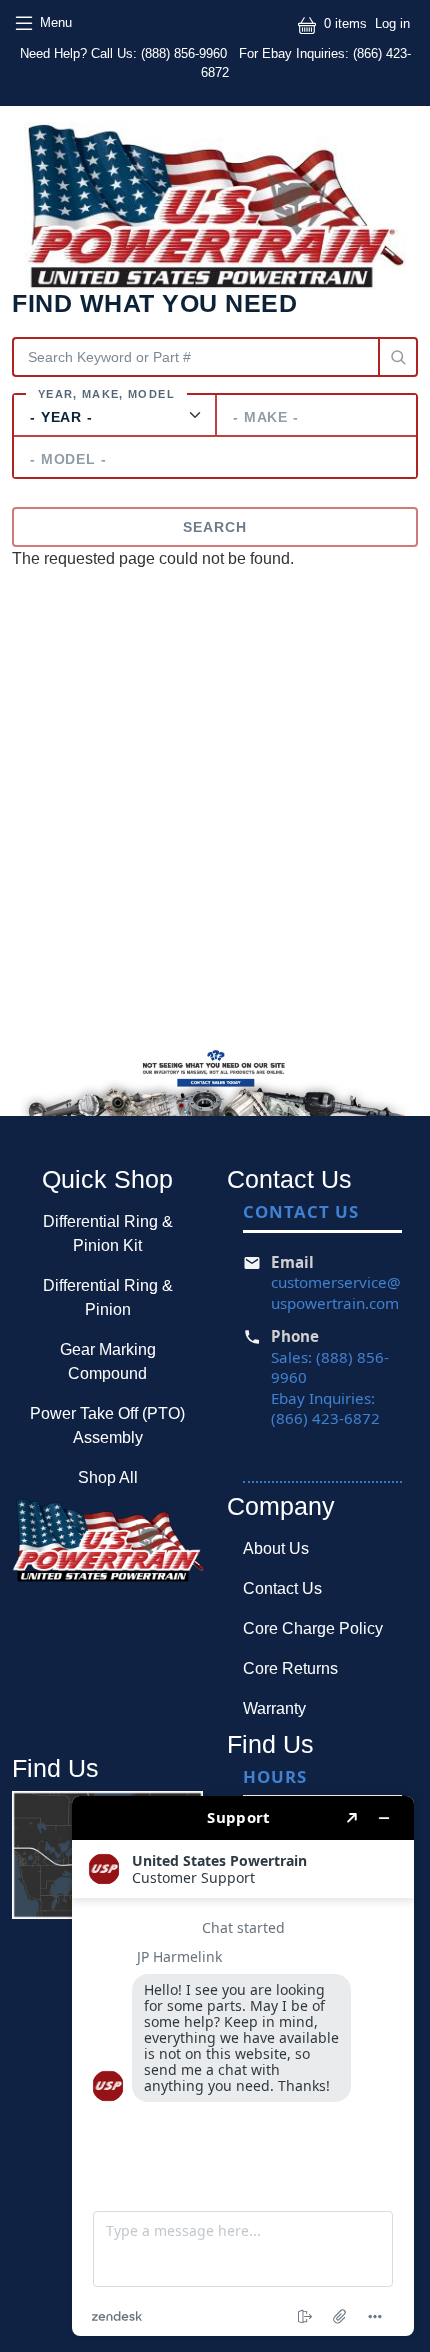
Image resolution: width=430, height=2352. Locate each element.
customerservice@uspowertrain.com (336, 1292)
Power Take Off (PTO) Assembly (107, 1425)
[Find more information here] (243, 2066)
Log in (392, 23)
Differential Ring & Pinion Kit (108, 1233)
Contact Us (282, 1588)
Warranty (274, 1708)
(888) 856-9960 (186, 53)
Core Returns (290, 1668)
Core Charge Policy (313, 1628)
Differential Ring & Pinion (108, 1297)
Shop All (108, 1477)
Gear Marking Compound (108, 1361)
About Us (276, 1548)
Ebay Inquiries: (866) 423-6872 (325, 1408)
